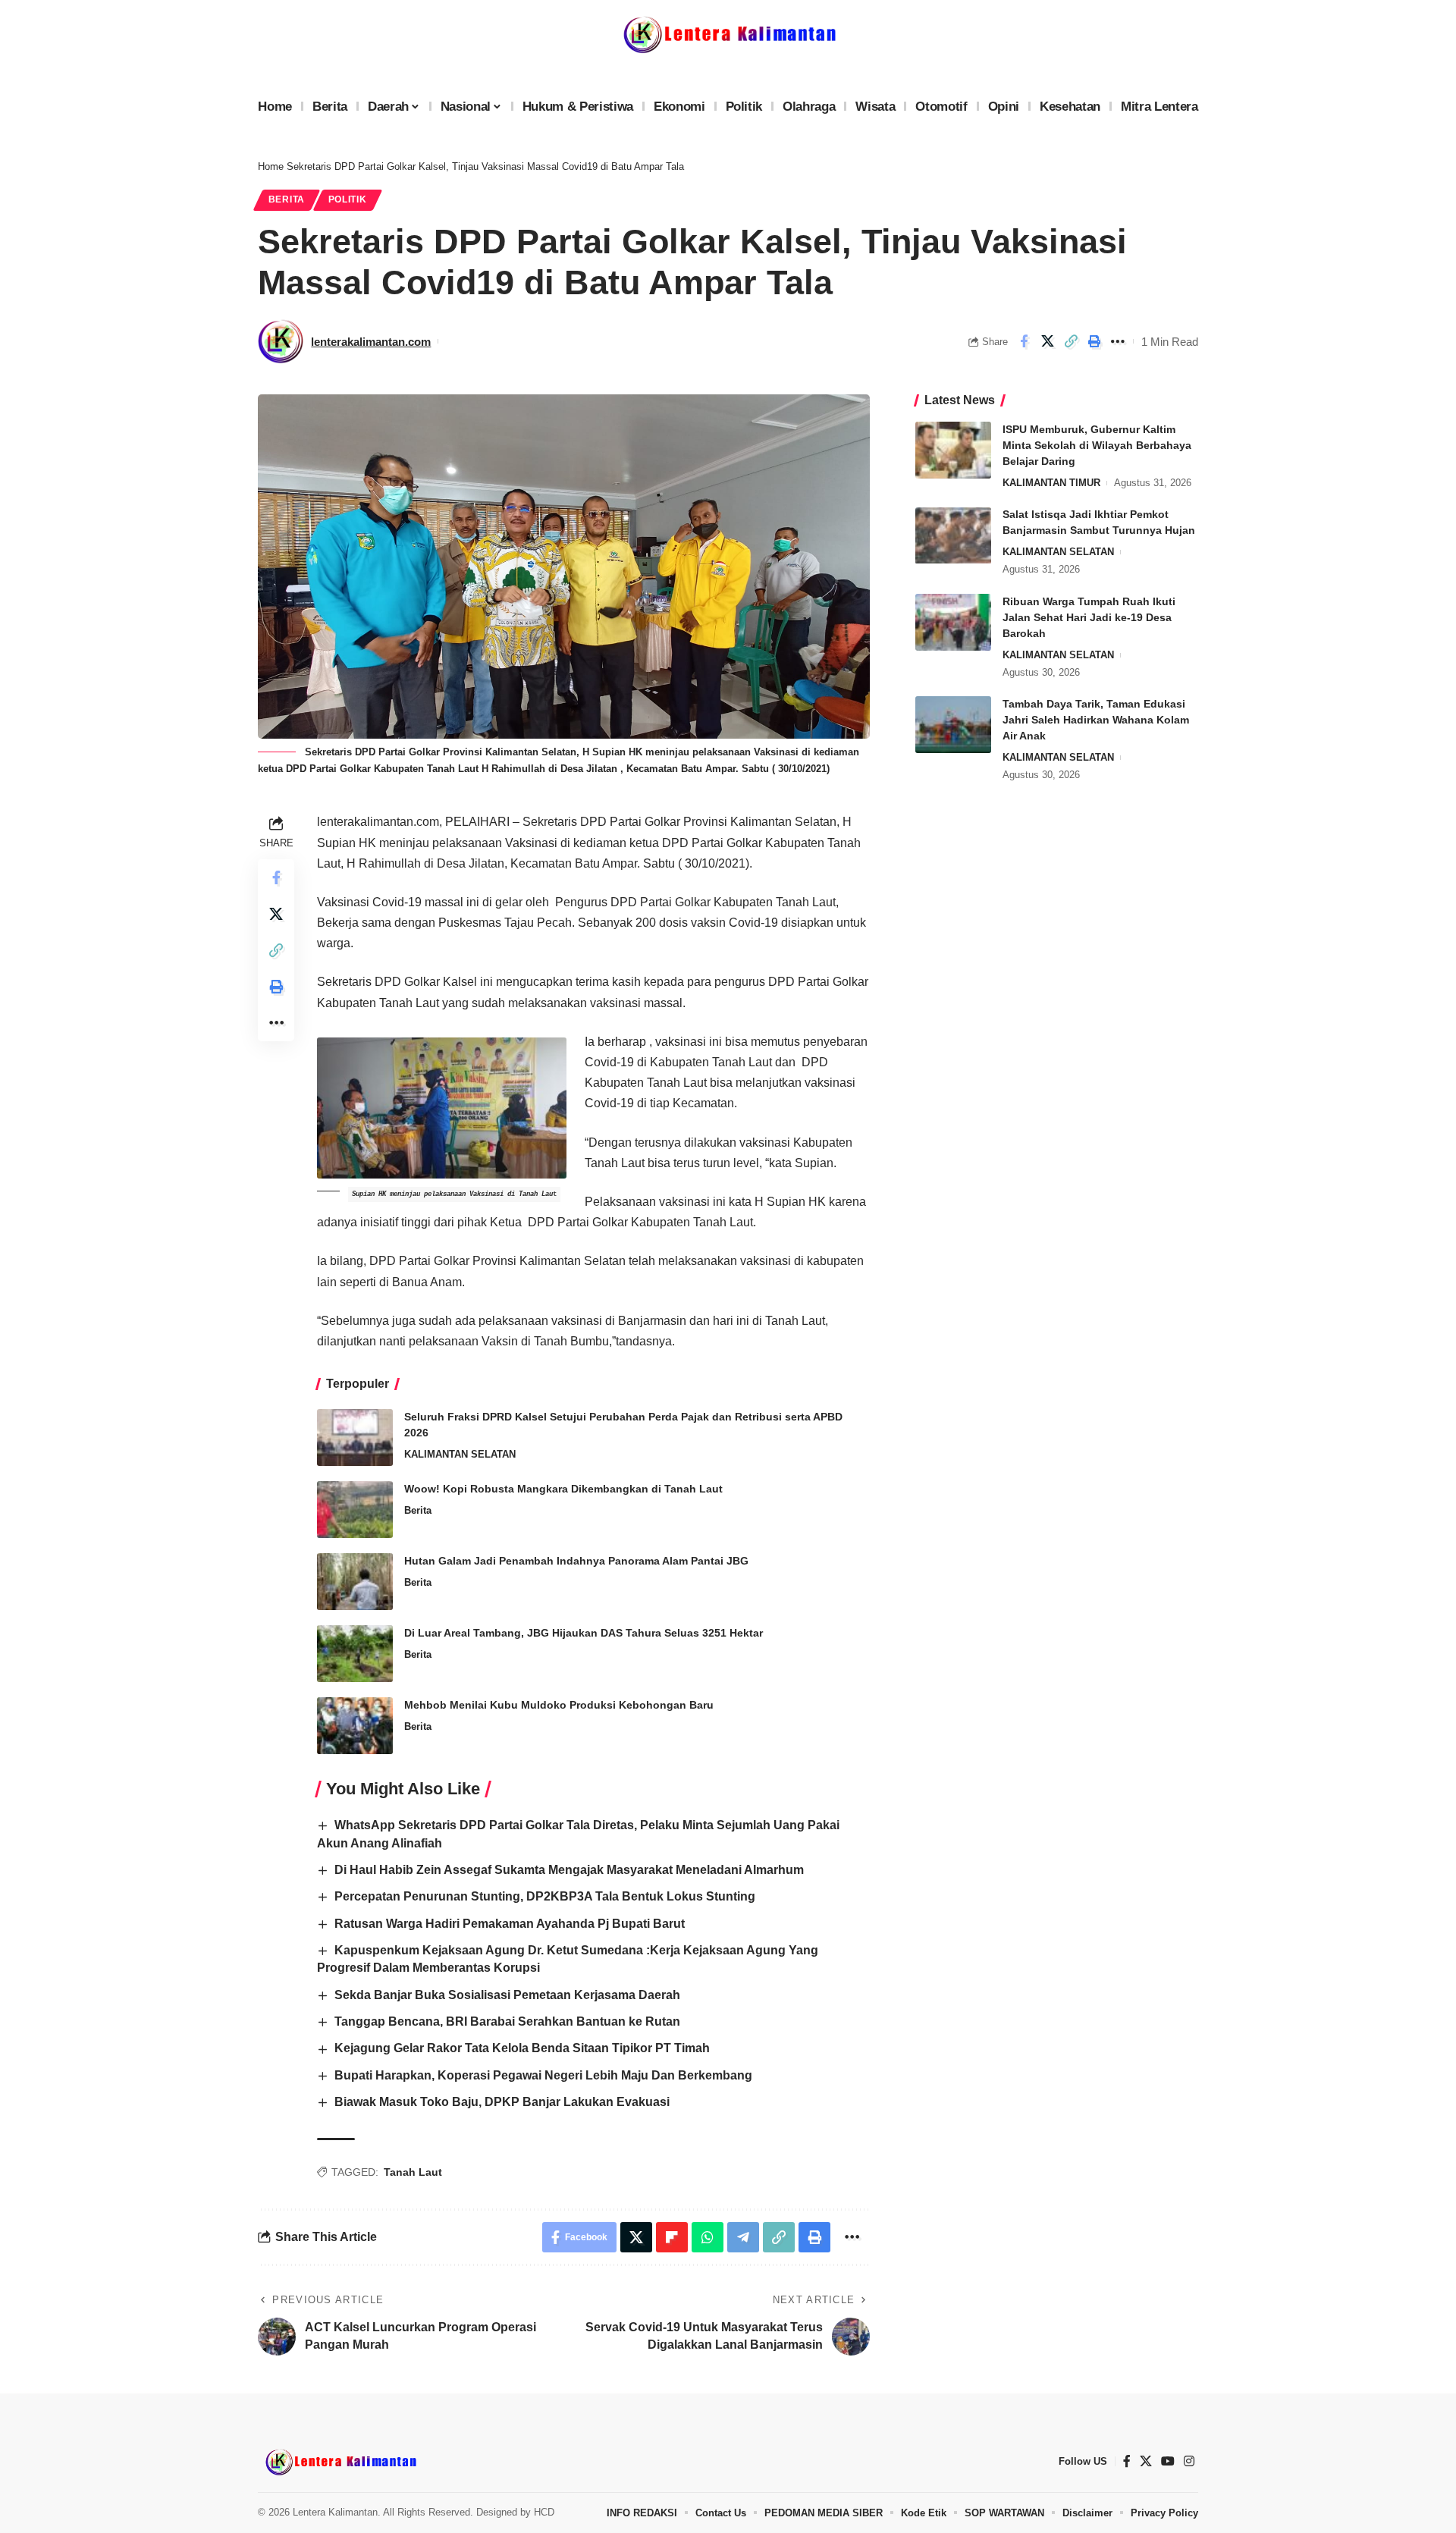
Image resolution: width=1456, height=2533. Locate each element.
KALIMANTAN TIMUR (1051, 483)
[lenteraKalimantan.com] (340, 2462)
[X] (1146, 2461)
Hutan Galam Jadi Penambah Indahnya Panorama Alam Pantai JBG (576, 1561)
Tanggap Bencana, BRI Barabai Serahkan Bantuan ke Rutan (507, 2021)
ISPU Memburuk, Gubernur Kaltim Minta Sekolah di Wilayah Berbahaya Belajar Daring (1097, 445)
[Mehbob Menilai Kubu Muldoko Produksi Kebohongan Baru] (355, 1726)
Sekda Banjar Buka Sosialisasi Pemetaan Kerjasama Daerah (507, 1995)
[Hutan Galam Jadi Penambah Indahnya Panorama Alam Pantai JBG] (355, 1582)
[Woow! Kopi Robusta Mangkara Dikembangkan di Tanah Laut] (355, 1510)
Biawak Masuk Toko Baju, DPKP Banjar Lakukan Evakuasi (502, 2102)
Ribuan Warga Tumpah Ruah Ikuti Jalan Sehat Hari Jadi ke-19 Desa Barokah (1089, 617)
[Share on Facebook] (1024, 341)
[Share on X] (1047, 341)
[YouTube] (1168, 2461)
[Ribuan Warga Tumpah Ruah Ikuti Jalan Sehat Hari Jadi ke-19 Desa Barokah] (953, 622)
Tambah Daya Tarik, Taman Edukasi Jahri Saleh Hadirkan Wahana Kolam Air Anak (1096, 720)
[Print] (1094, 341)
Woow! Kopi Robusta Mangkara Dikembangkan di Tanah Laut (563, 1489)
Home (271, 166)
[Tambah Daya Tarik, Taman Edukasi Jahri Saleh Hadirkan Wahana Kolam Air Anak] (953, 725)
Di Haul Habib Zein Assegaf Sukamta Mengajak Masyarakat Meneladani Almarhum (569, 1870)
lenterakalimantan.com (371, 342)
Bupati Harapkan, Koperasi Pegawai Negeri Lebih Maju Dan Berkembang (543, 2075)
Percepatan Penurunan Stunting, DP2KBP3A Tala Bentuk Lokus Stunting (545, 1896)
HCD (544, 2512)
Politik (348, 199)
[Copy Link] (1071, 341)
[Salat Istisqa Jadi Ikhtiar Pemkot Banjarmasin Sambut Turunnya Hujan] (953, 536)
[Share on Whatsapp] (708, 2237)
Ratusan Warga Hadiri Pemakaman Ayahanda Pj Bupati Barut (510, 1924)
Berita (287, 199)
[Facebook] (1127, 2461)
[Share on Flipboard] (672, 2237)
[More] (1118, 341)
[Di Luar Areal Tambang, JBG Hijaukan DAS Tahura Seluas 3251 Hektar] (355, 1654)
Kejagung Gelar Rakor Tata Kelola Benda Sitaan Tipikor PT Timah (522, 2048)
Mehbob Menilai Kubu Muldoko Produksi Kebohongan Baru (559, 1705)
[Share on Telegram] (743, 2237)
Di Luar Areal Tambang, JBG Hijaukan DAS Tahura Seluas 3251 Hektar (584, 1633)
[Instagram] (1189, 2461)
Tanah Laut (413, 2172)
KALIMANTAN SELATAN (460, 1454)
